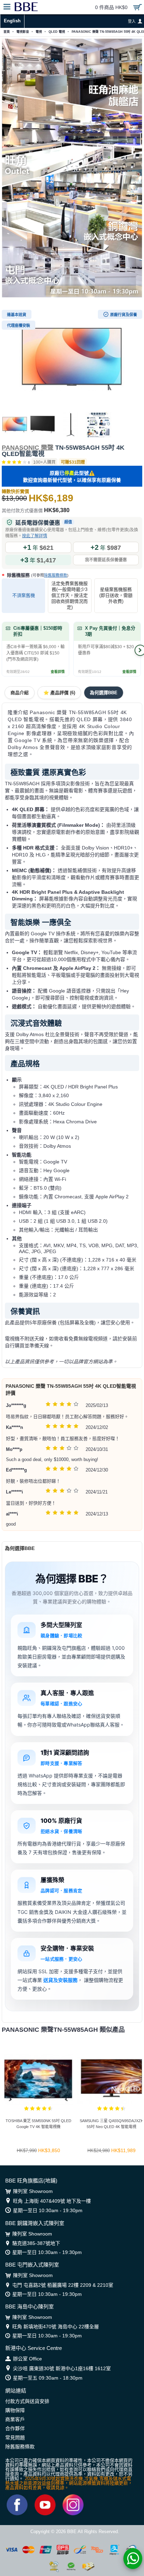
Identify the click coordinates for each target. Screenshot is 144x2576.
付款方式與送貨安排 (27, 2401)
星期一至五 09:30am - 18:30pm (48, 2378)
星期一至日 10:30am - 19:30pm (48, 2210)
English (12, 21)
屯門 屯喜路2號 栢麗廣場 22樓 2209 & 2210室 (63, 2285)
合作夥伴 (15, 2428)
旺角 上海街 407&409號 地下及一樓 (52, 2201)
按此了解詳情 (35, 536)
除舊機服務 (37, 575)
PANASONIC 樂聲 (28, 448)
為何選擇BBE (104, 693)
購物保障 (15, 2410)
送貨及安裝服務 (60, 1980)
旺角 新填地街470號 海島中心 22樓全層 (56, 2327)
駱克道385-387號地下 (36, 2243)
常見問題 (15, 2438)
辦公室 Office (27, 2359)
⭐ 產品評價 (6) (59, 693)
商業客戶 (15, 2419)
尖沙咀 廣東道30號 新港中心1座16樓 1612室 (62, 2368)
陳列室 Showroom (33, 2191)
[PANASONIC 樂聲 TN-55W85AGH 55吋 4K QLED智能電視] (72, 359)
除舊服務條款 (56, 575)
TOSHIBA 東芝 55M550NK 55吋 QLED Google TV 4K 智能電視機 (38, 2124)
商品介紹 (20, 693)
